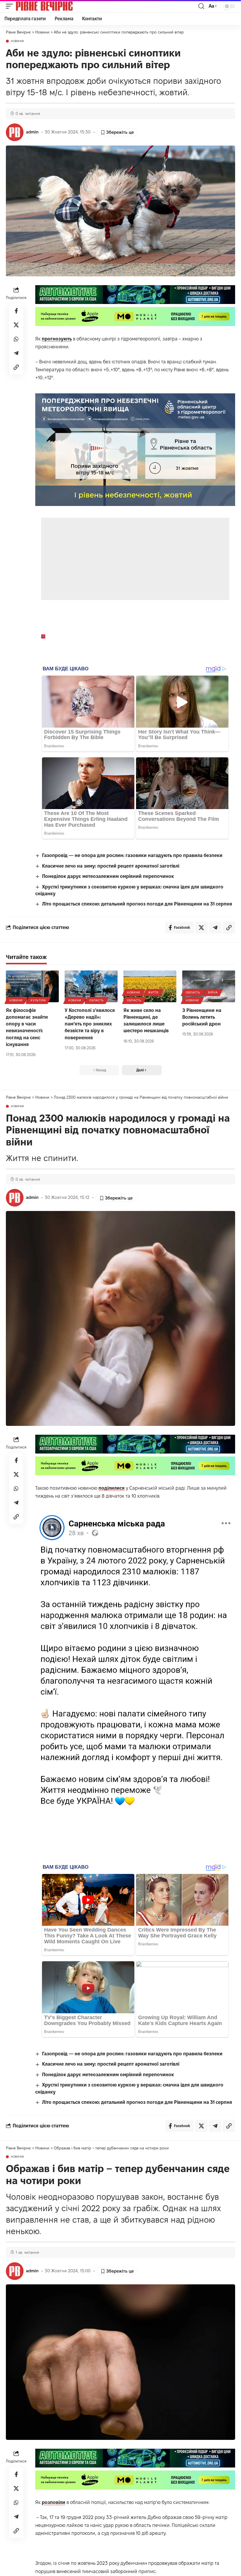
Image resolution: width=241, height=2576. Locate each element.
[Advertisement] (136, 559)
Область (97, 1000)
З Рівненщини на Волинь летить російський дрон (202, 1017)
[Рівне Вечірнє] (54, 6)
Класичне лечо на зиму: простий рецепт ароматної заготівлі (111, 866)
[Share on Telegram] (16, 353)
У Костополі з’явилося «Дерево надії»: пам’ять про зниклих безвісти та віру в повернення (90, 1024)
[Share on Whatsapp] (16, 339)
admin (32, 132)
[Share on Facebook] (16, 311)
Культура (38, 1000)
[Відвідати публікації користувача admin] (15, 132)
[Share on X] (16, 325)
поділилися (112, 1488)
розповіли (53, 2502)
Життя (153, 992)
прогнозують (57, 339)
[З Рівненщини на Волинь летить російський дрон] (209, 986)
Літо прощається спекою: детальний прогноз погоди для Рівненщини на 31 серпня (137, 904)
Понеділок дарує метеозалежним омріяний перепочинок (108, 876)
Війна (213, 992)
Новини (17, 41)
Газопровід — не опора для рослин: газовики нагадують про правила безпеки (132, 855)
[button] (11, 6)
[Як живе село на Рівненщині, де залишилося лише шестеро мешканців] (150, 986)
